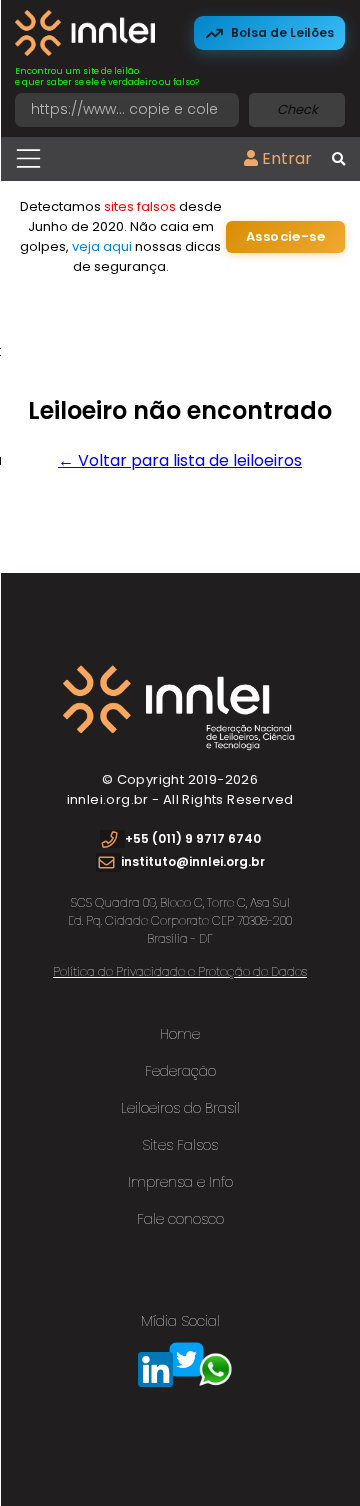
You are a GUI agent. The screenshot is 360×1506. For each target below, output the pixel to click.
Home (180, 1034)
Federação (180, 1071)
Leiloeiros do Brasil (180, 1108)
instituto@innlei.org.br (193, 861)
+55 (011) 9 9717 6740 (193, 838)
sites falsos (140, 206)
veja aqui (102, 246)
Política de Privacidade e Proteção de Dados (180, 971)
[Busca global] (338, 160)
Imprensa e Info (180, 1182)
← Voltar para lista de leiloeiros (180, 460)
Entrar (285, 158)
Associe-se (285, 236)
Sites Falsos (180, 1145)
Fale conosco (180, 1219)
